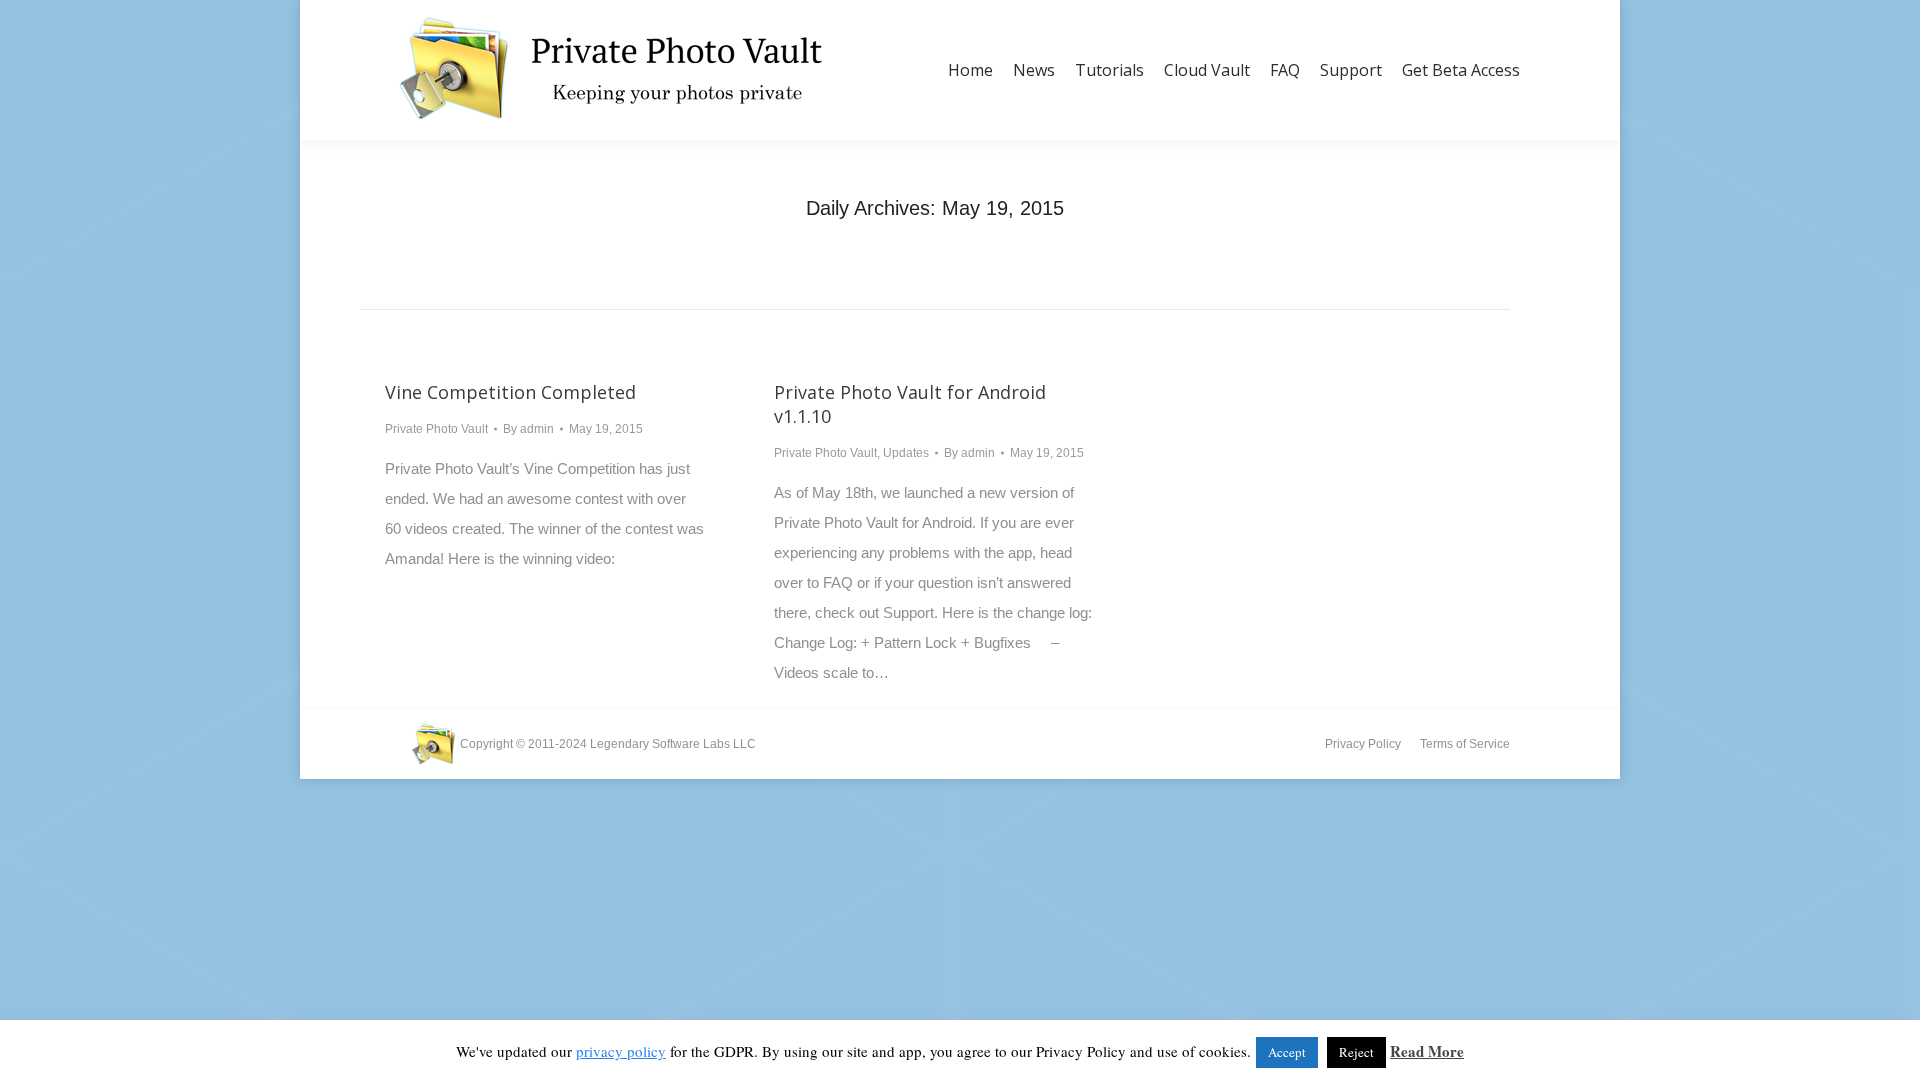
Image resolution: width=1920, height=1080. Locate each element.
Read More (1427, 1051)
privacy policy (621, 1051)
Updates (906, 453)
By (528, 429)
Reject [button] (1356, 1052)
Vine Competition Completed (510, 392)
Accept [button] (1287, 1052)
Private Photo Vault (436, 429)
